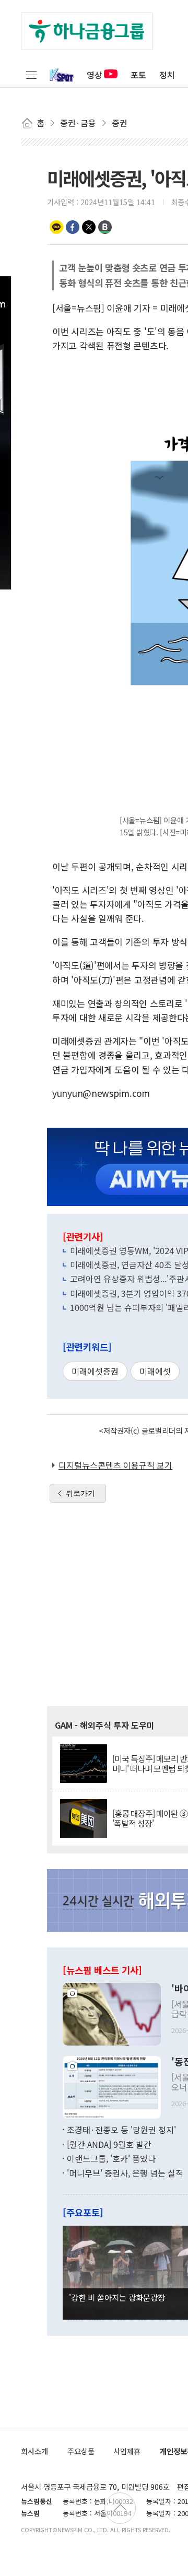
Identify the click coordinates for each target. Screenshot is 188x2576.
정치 (167, 75)
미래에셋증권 (95, 1371)
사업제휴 (127, 2451)
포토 (138, 75)
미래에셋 (155, 1371)
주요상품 (81, 2451)
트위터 (89, 227)
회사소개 (34, 2451)
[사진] (112, 2013)
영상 (95, 75)
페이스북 (73, 227)
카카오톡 (56, 227)
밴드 (105, 227)
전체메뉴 (31, 75)
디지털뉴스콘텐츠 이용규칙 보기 (115, 1465)
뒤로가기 (80, 1493)
